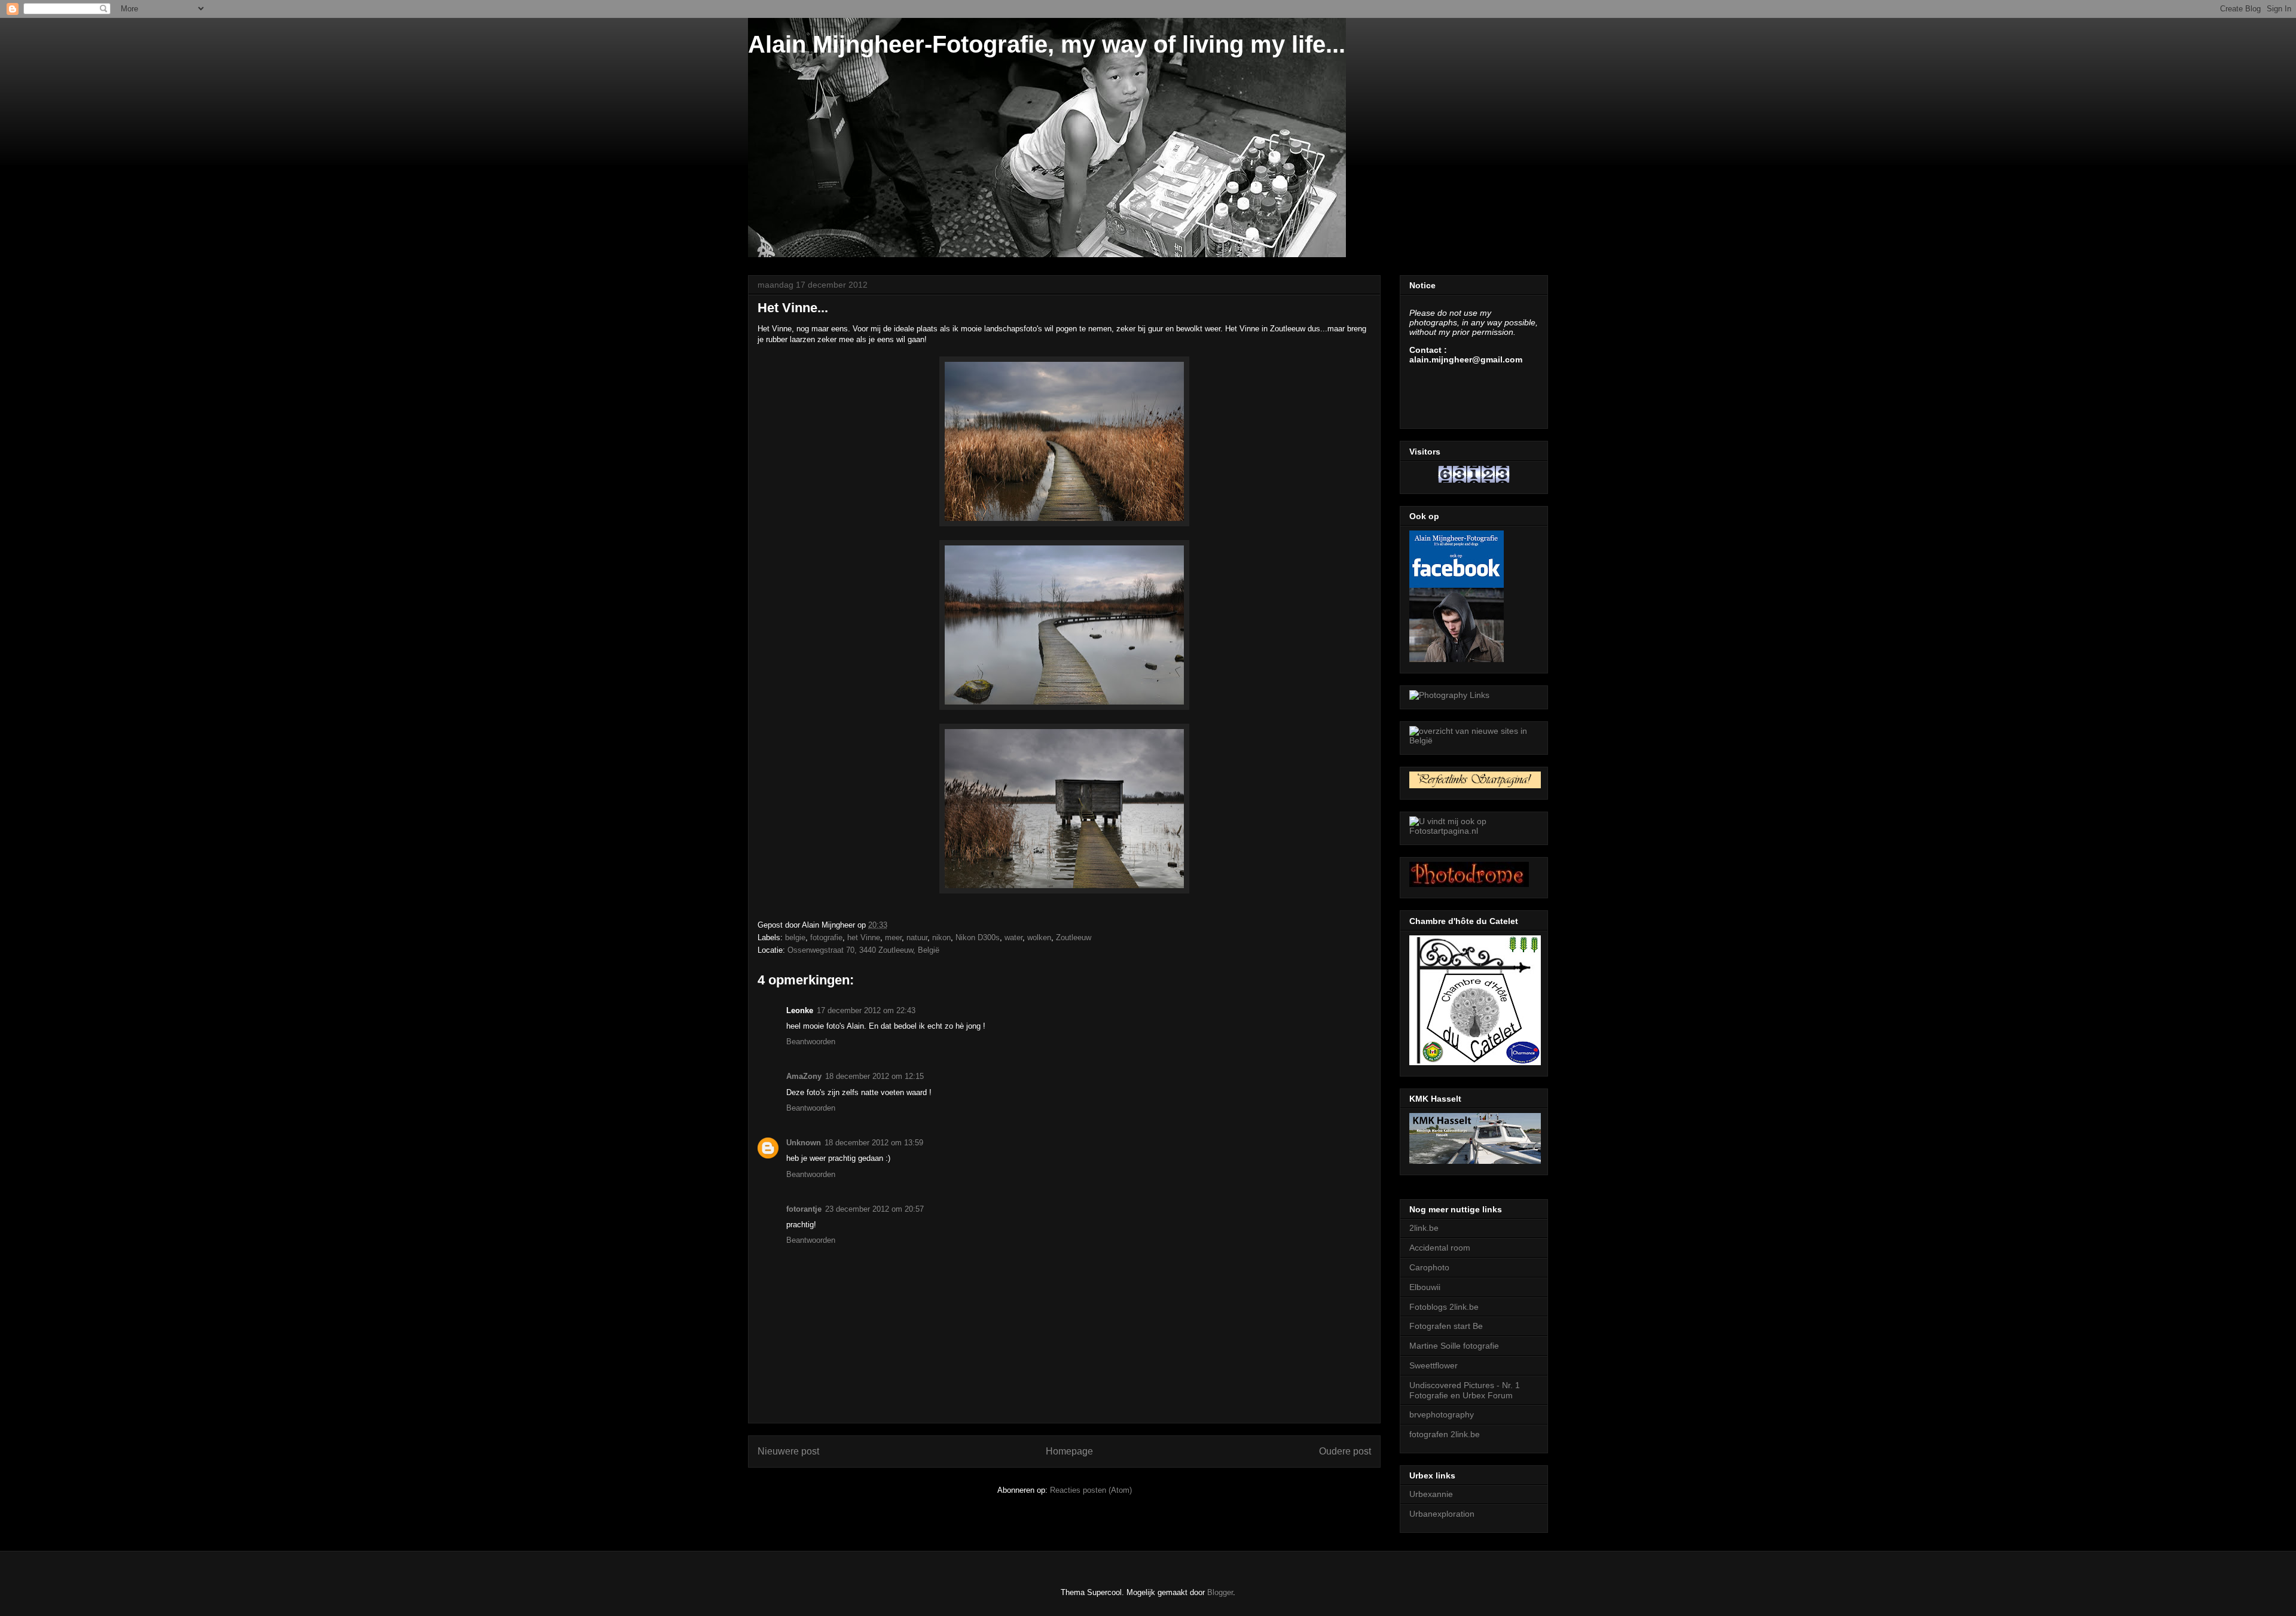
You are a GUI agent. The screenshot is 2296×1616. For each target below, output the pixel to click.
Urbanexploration (1442, 1514)
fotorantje (804, 1209)
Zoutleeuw (1074, 937)
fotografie (826, 937)
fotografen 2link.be (1445, 1434)
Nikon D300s (978, 937)
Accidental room (1440, 1248)
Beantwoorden (811, 1042)
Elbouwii (1425, 1287)
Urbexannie (1431, 1494)
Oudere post (1345, 1451)
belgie (795, 937)
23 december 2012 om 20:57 (874, 1209)
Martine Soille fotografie (1454, 1346)
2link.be (1424, 1228)
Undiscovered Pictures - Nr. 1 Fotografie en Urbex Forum (1465, 1390)
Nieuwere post (788, 1451)
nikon (941, 937)
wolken (1039, 937)
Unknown (804, 1143)
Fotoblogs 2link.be (1444, 1307)
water (1013, 937)
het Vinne (864, 937)
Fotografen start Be (1446, 1326)
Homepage (1069, 1451)
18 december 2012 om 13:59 (874, 1143)
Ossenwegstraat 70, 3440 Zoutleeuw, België (863, 950)
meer (893, 937)
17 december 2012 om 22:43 (866, 1010)
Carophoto (1429, 1267)
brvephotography (1442, 1414)
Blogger (1220, 1592)
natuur (917, 937)
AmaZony (804, 1076)
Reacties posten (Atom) (1091, 1490)
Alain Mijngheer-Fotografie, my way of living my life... (1047, 44)
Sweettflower (1434, 1365)
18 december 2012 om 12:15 (874, 1076)
